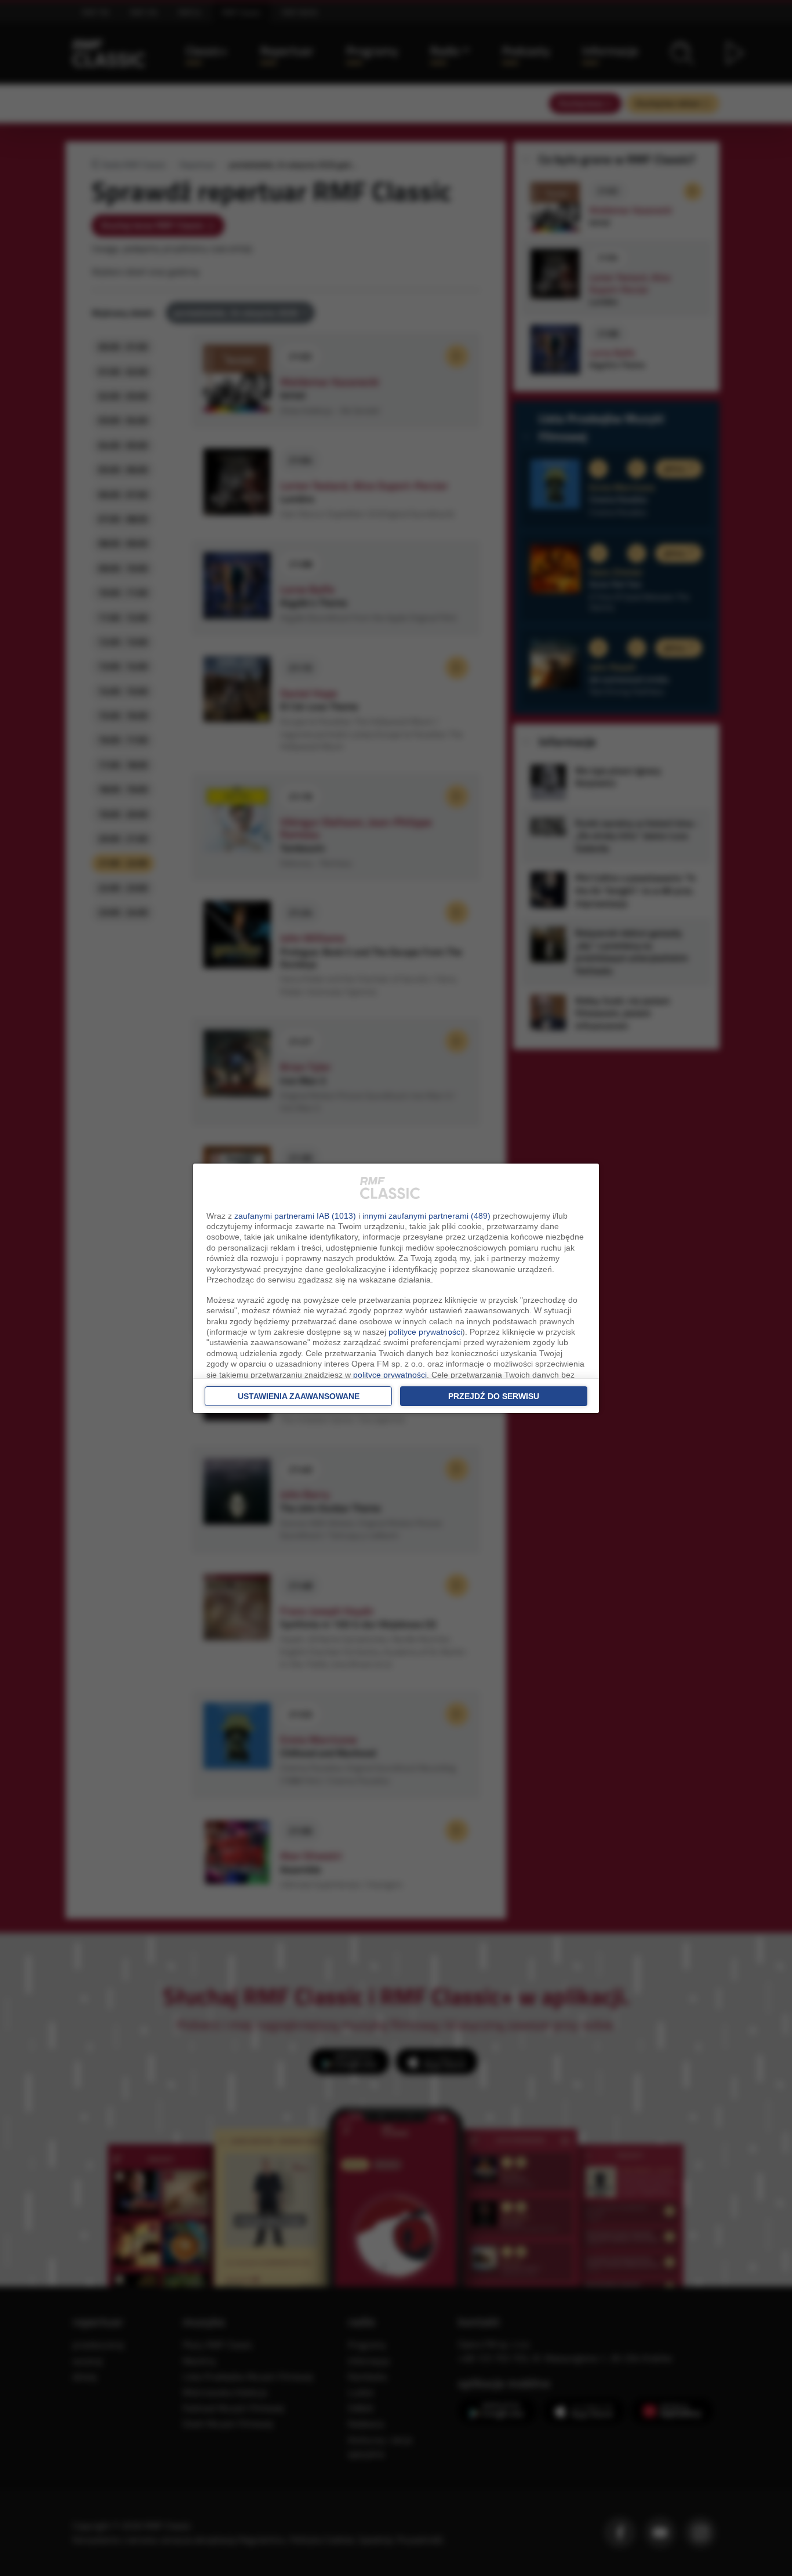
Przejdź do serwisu (494, 1396)
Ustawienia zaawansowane (299, 1396)
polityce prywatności (425, 1332)
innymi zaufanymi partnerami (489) (426, 1216)
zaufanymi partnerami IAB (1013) (295, 1216)
